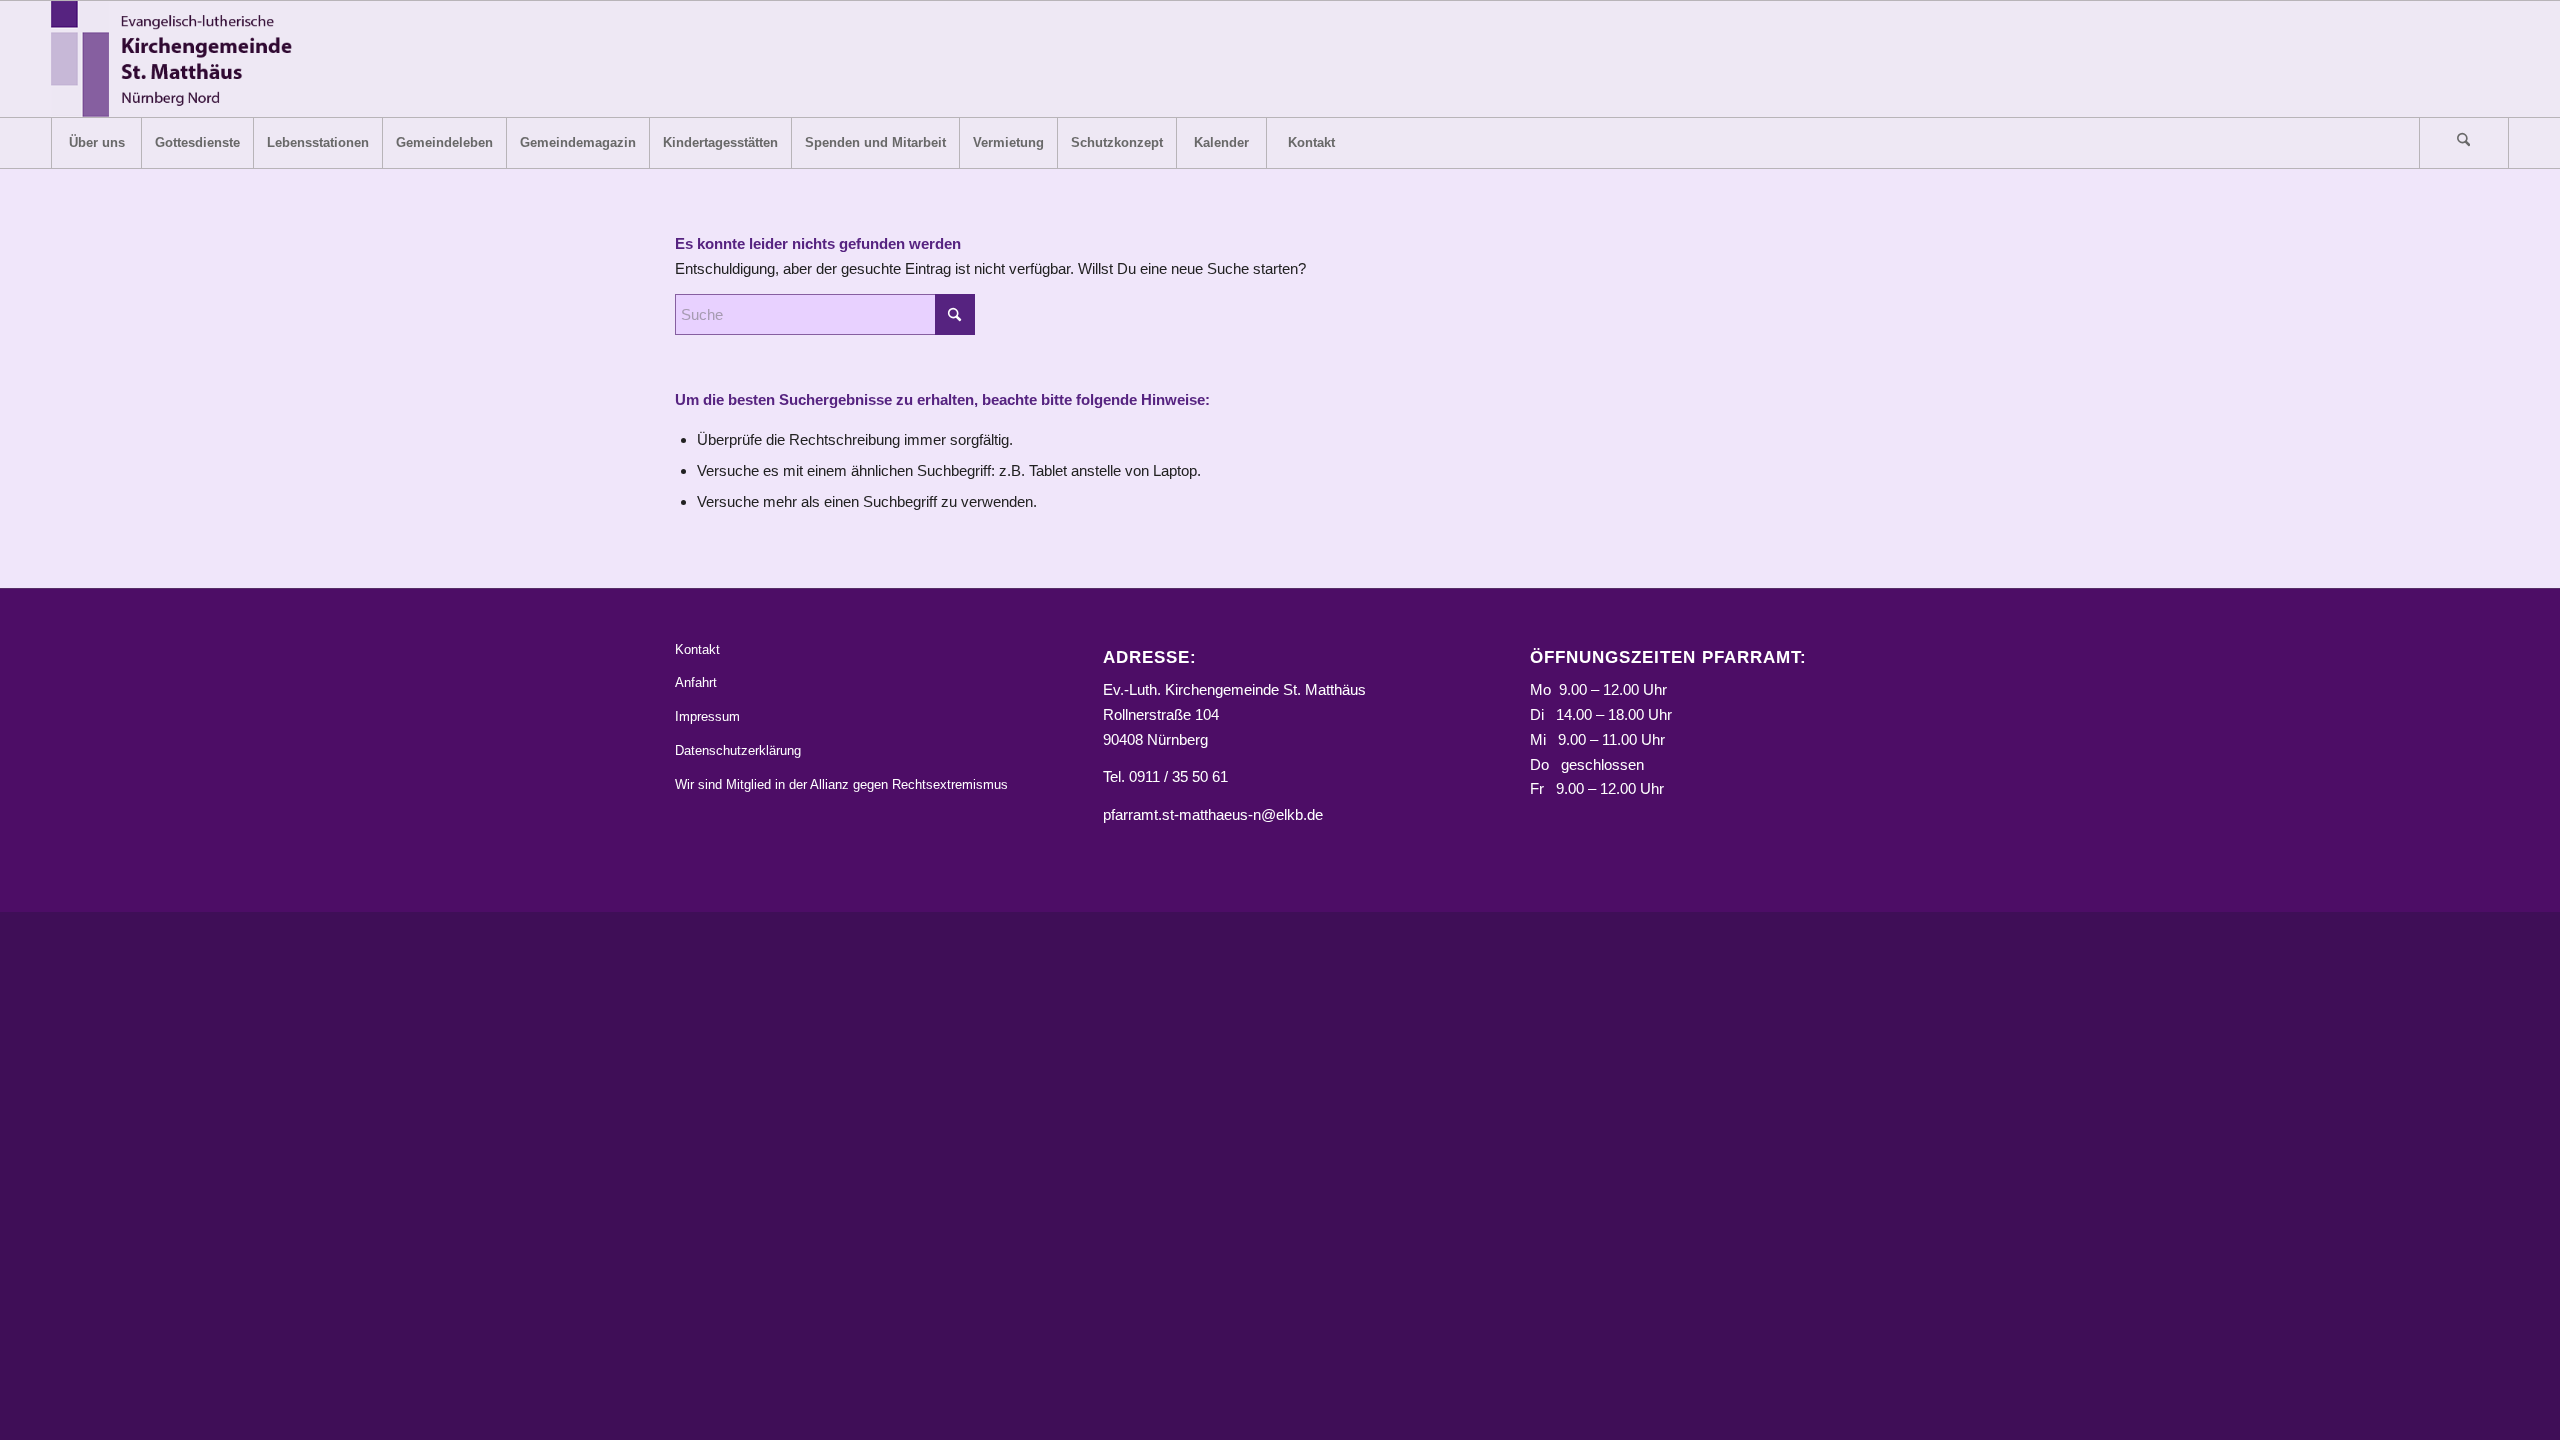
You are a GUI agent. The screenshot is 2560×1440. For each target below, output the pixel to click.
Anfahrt (696, 682)
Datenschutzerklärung (738, 750)
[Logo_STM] (177, 59)
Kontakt (697, 649)
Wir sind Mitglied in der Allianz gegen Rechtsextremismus (841, 784)
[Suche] (2464, 143)
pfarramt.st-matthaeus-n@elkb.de (1213, 814)
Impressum (707, 716)
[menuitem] (96, 143)
